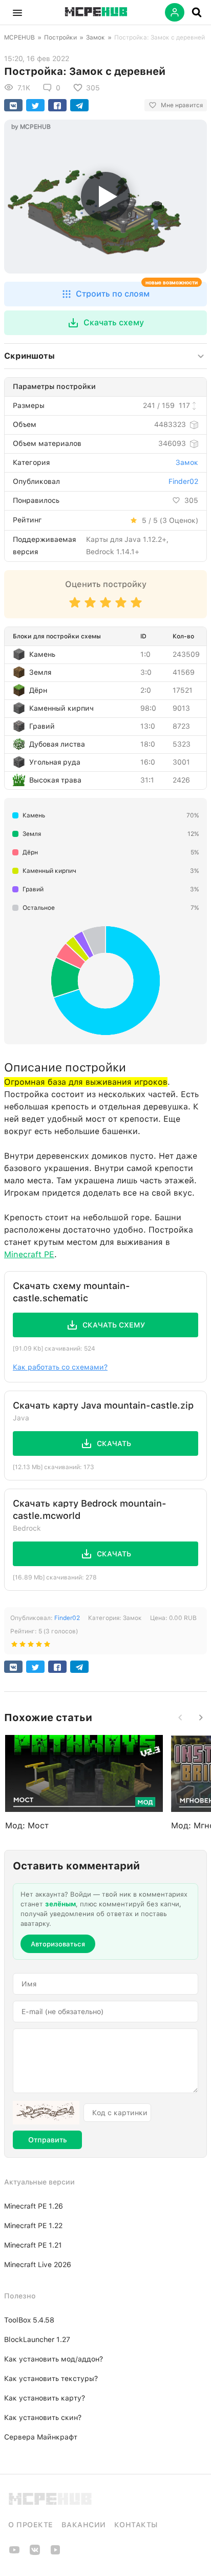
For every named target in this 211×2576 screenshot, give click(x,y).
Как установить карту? (45, 2398)
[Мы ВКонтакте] (35, 2553)
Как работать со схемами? (60, 1367)
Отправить (47, 2140)
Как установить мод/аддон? (54, 2359)
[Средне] (105, 607)
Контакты (136, 2525)
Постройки (60, 37)
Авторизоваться (58, 1944)
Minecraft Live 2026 (38, 2265)
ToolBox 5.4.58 (29, 2320)
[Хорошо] (121, 607)
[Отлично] (136, 607)
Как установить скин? (43, 2417)
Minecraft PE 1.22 (33, 2226)
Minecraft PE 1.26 (34, 2206)
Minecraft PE (29, 1254)
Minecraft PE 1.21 (33, 2245)
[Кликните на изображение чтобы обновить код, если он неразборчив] (46, 2113)
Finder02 (183, 481)
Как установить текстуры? (51, 2378)
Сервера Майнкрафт (41, 2437)
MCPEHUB (19, 37)
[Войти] (175, 12)
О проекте (31, 2525)
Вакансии (84, 2525)
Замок (96, 37)
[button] (17, 12)
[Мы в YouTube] (14, 2553)
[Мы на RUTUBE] (55, 2553)
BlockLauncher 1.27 (37, 2339)
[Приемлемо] (90, 607)
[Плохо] (75, 607)
